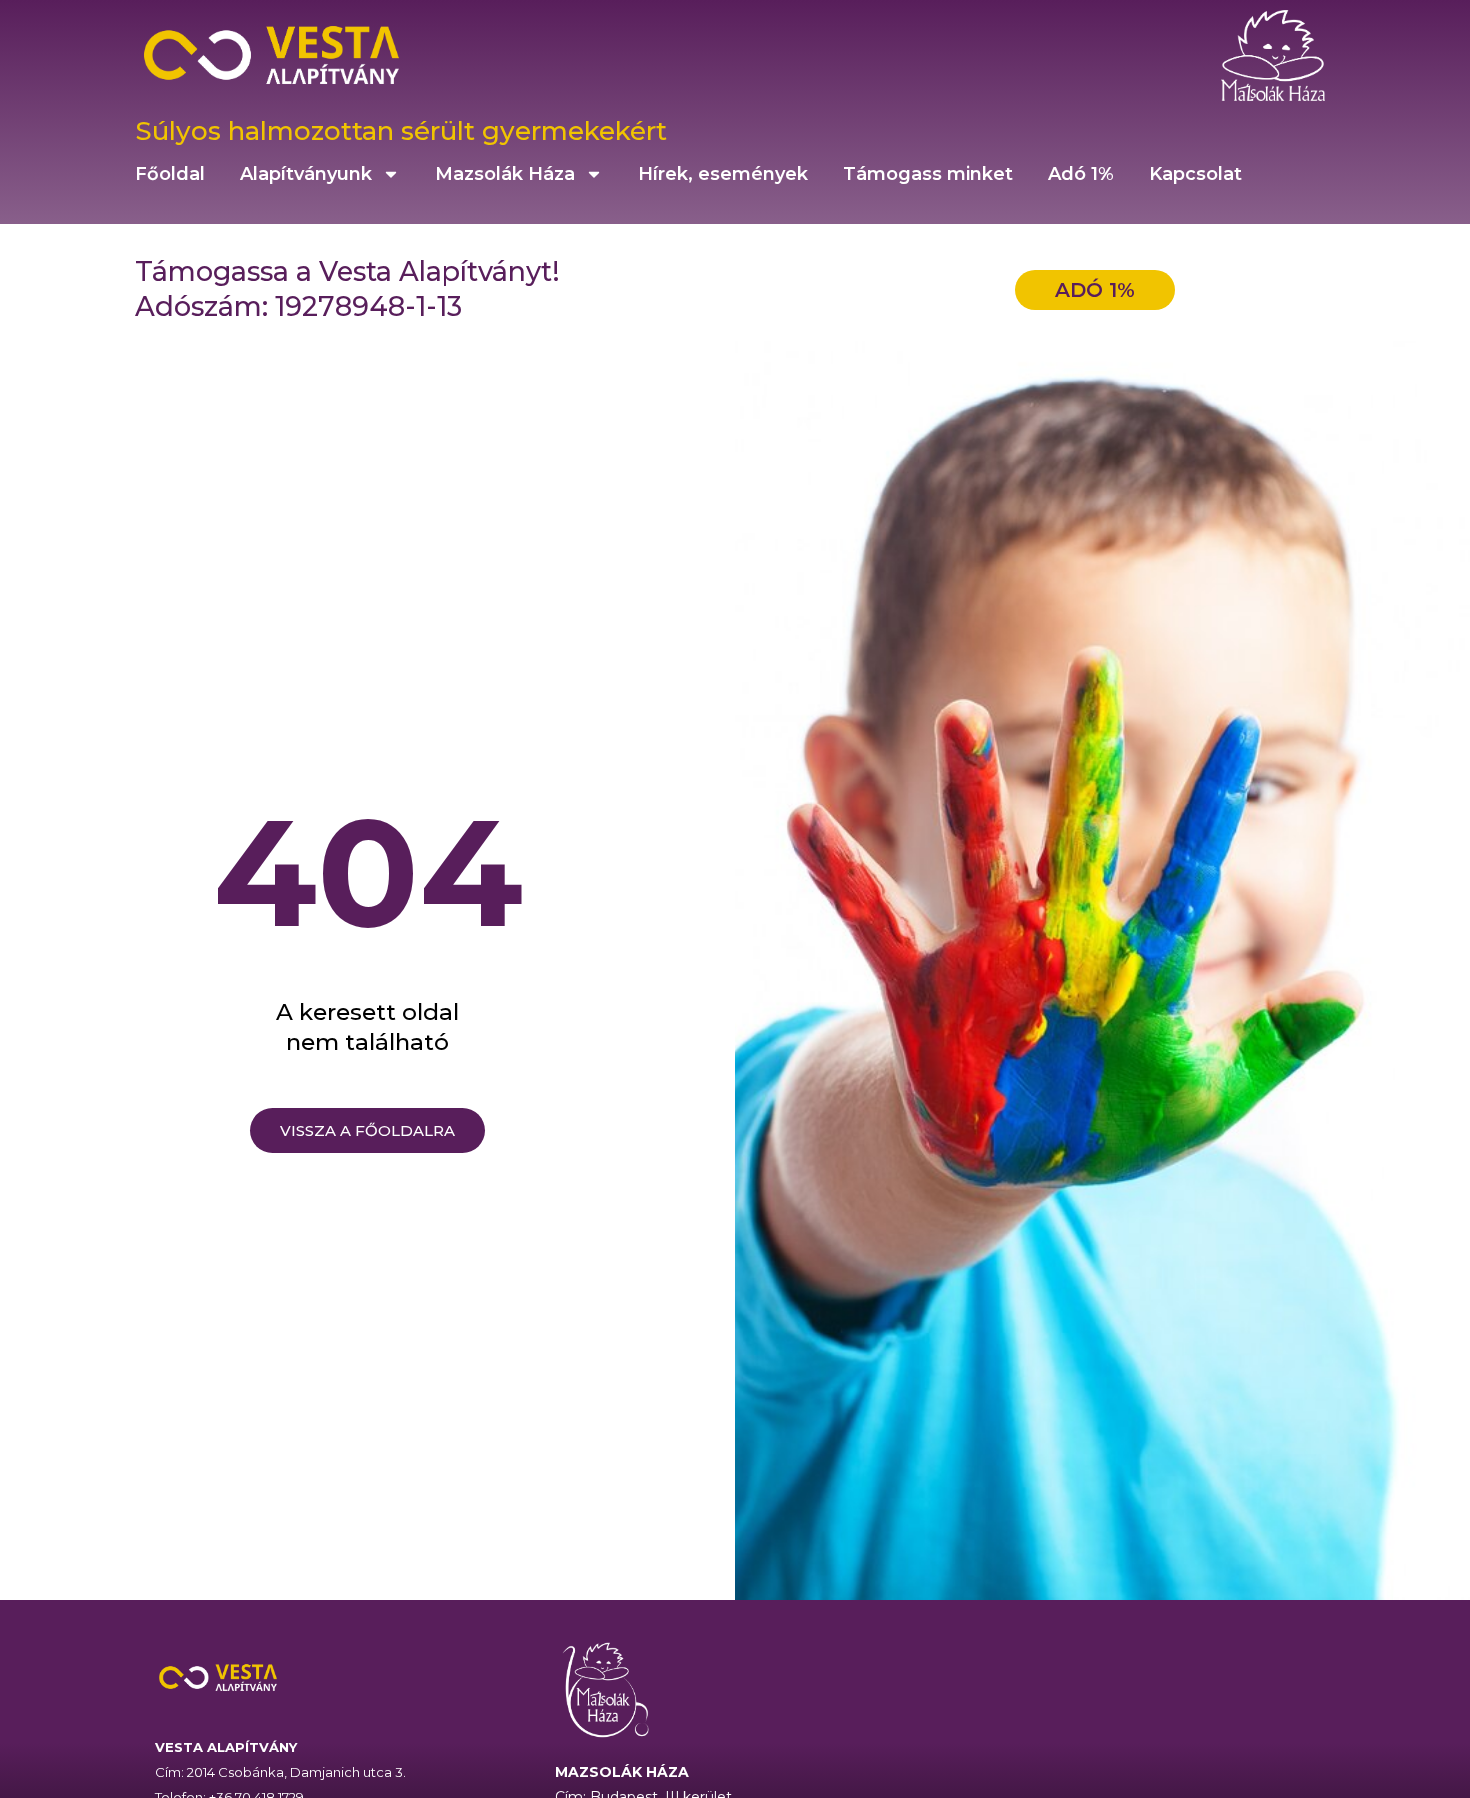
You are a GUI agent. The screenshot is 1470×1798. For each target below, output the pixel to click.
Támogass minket (928, 174)
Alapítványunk (306, 174)
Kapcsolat (1195, 174)
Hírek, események (723, 174)
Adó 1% (1081, 174)
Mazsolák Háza (505, 174)
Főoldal (170, 174)
